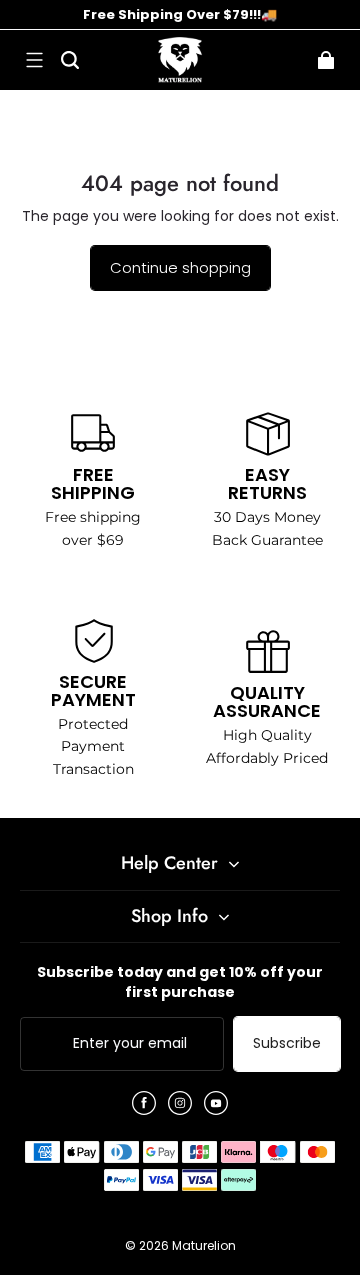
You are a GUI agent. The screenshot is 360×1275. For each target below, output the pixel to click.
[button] (34, 60)
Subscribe (287, 1043)
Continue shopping (180, 267)
